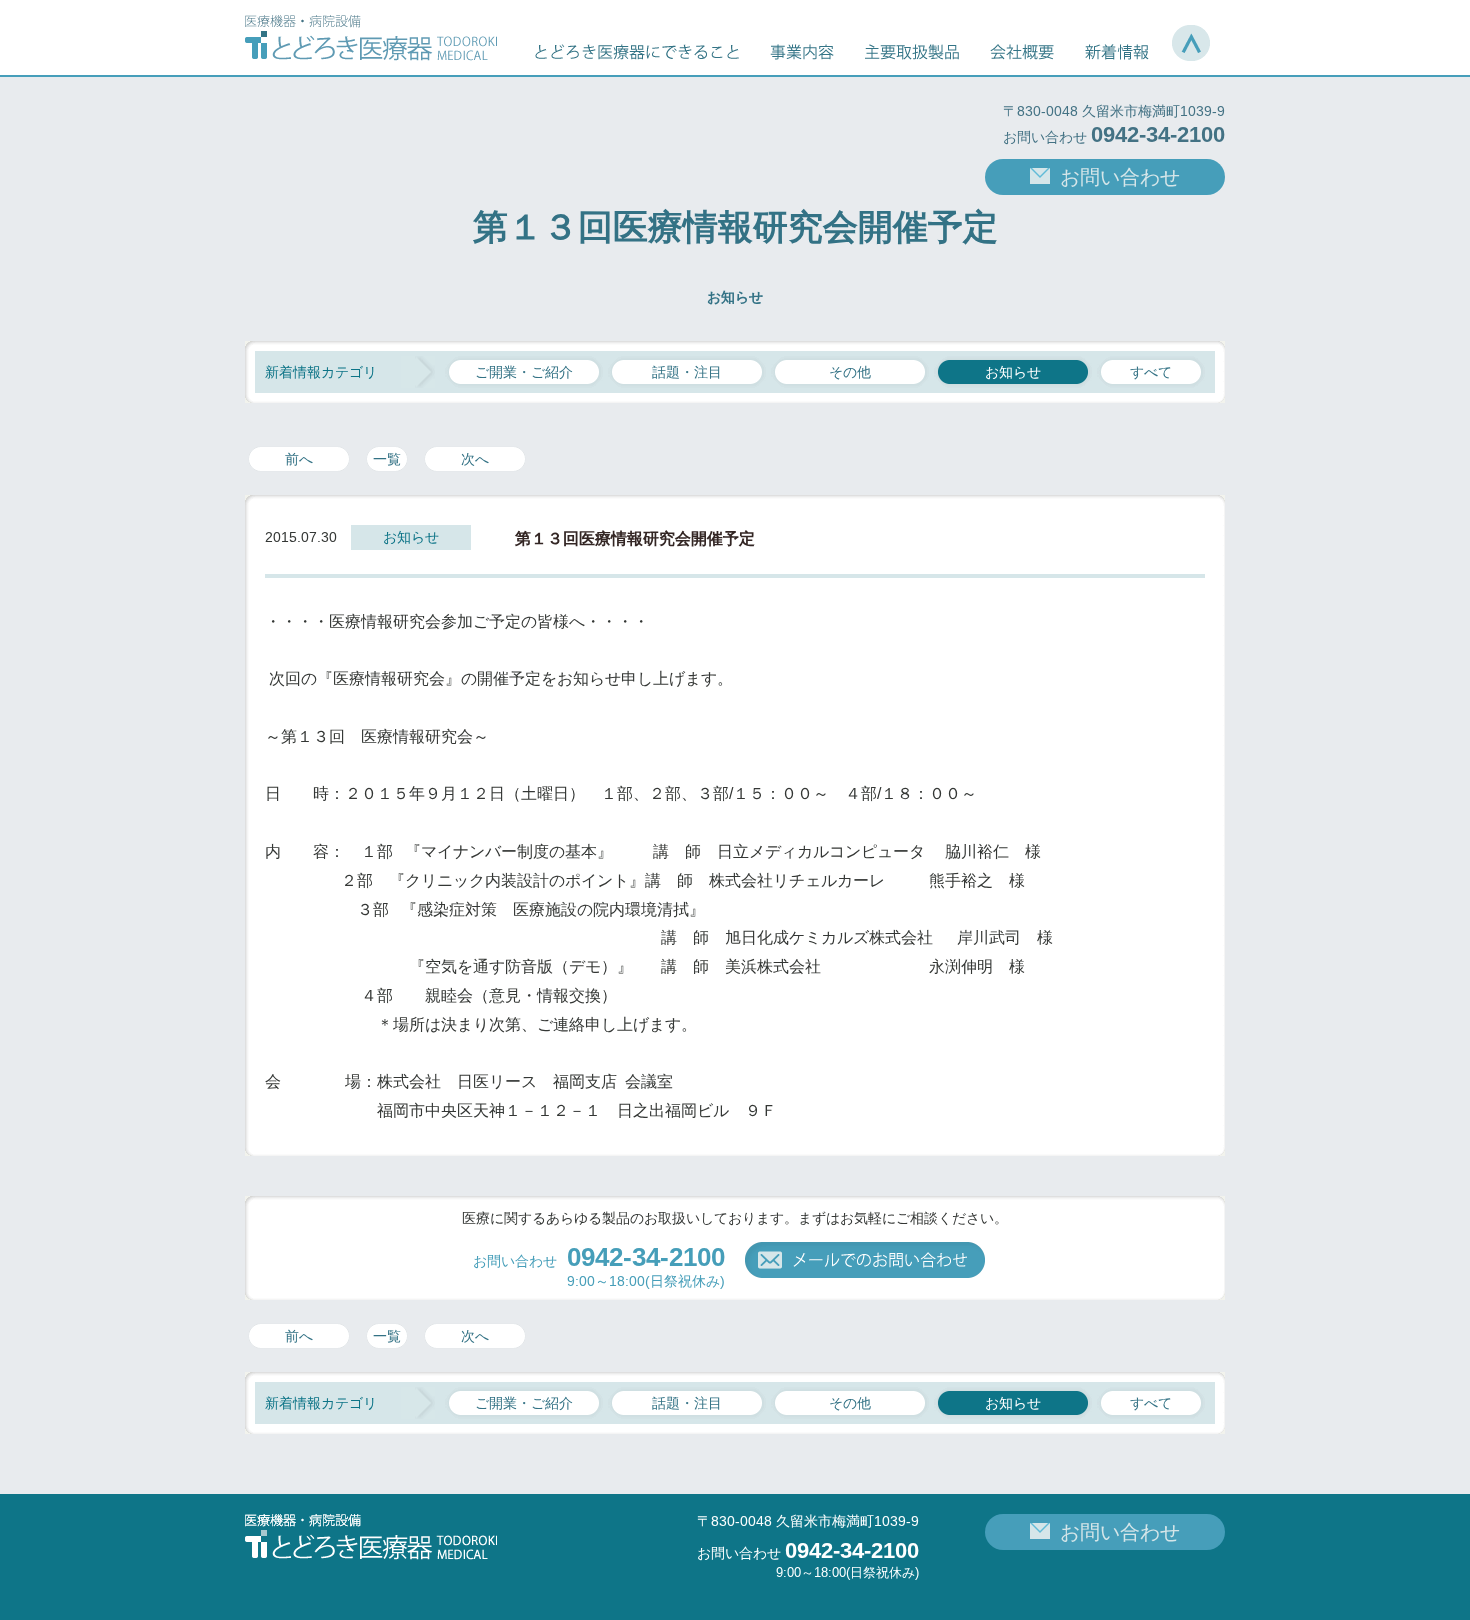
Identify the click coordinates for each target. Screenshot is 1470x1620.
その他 (850, 372)
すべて (1151, 372)
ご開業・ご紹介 (524, 372)
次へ (475, 459)
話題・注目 (687, 372)
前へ (299, 459)
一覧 (387, 459)
